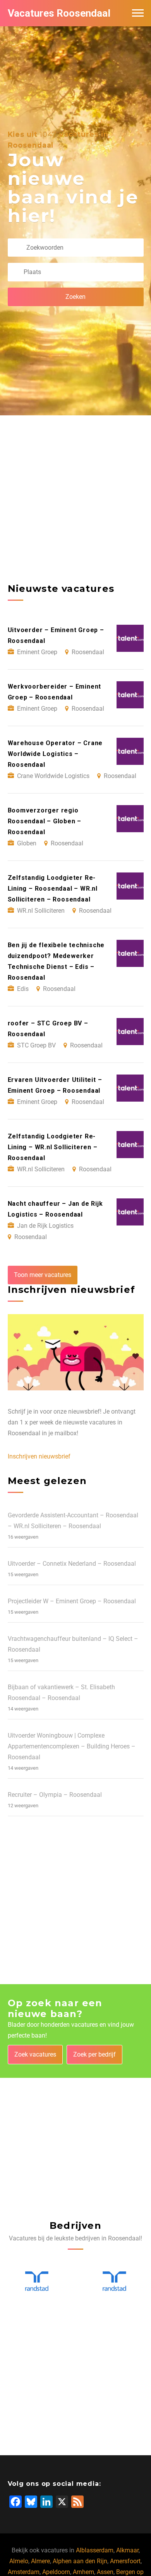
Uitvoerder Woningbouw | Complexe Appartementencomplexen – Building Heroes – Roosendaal (72, 1746)
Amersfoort (125, 2561)
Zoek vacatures (35, 2054)
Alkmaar (127, 2550)
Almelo (19, 2561)
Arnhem (83, 2572)
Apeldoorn (56, 2572)
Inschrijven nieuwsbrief (39, 1456)
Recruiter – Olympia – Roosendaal (55, 1795)
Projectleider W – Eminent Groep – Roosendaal (72, 1601)
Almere (40, 2561)
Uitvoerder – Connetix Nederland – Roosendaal (72, 1564)
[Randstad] (37, 2281)
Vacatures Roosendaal (59, 13)
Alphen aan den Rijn (80, 2561)
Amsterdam (24, 2572)
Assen (105, 2572)
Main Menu (138, 13)
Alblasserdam (95, 2550)
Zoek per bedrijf (94, 2054)
